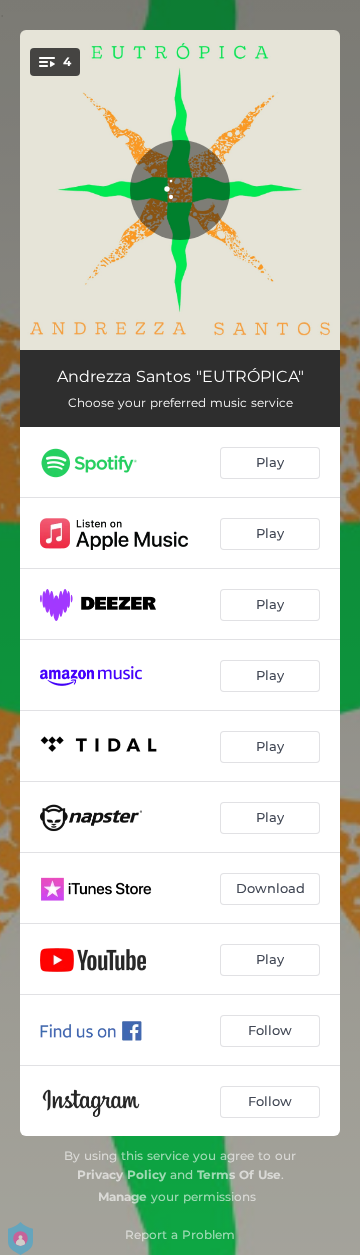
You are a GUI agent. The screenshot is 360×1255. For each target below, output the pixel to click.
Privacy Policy (121, 1174)
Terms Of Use (239, 1174)
